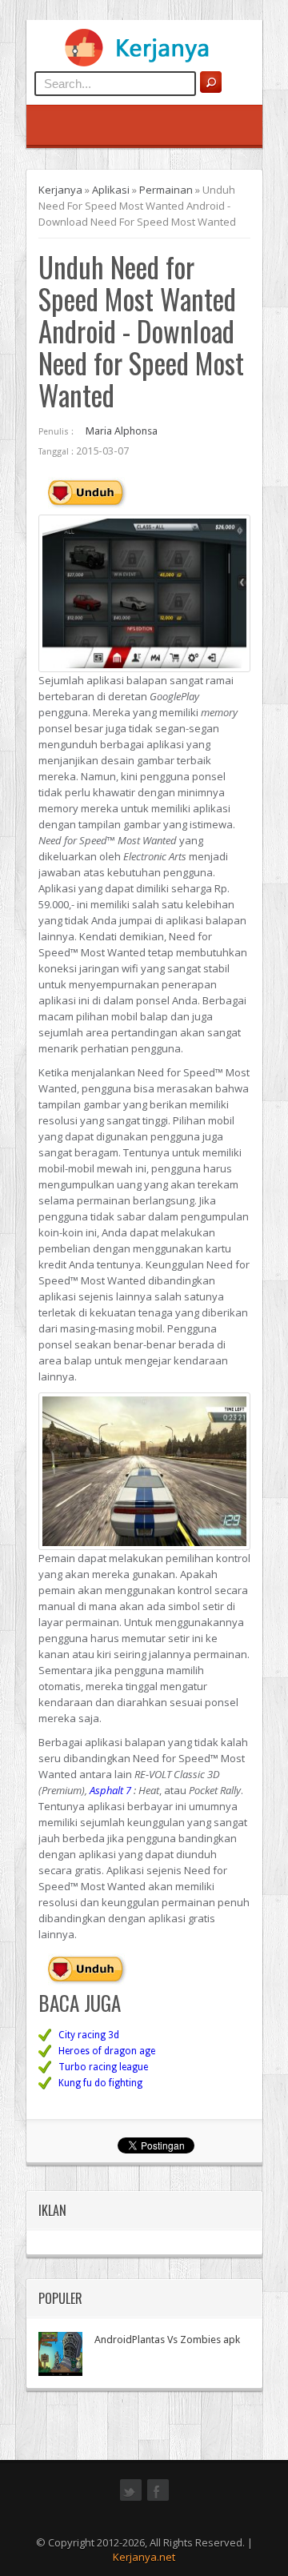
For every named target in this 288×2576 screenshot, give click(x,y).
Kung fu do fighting (100, 2083)
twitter (131, 2499)
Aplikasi (111, 190)
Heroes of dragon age (107, 2051)
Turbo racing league (103, 2067)
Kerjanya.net (144, 2557)
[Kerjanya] (144, 63)
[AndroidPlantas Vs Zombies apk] (60, 2354)
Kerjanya (60, 190)
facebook (158, 2499)
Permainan (166, 190)
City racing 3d (89, 2035)
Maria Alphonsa (122, 431)
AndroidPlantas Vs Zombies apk (167, 2340)
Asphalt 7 (110, 1790)
